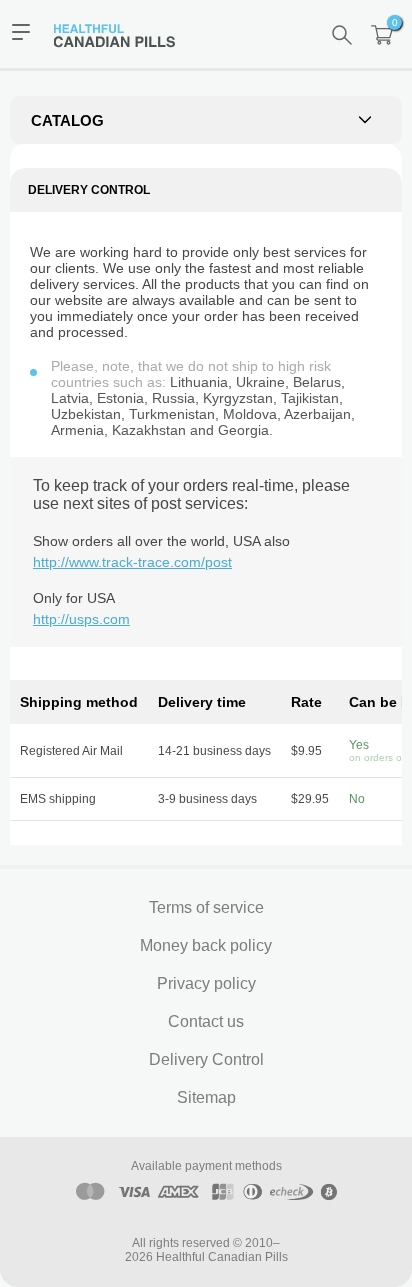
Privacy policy (206, 983)
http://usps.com (81, 619)
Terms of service (206, 907)
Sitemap (206, 1097)
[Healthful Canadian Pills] (124, 34)
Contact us (206, 1021)
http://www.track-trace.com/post (132, 562)
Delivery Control (206, 1059)
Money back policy (206, 945)
